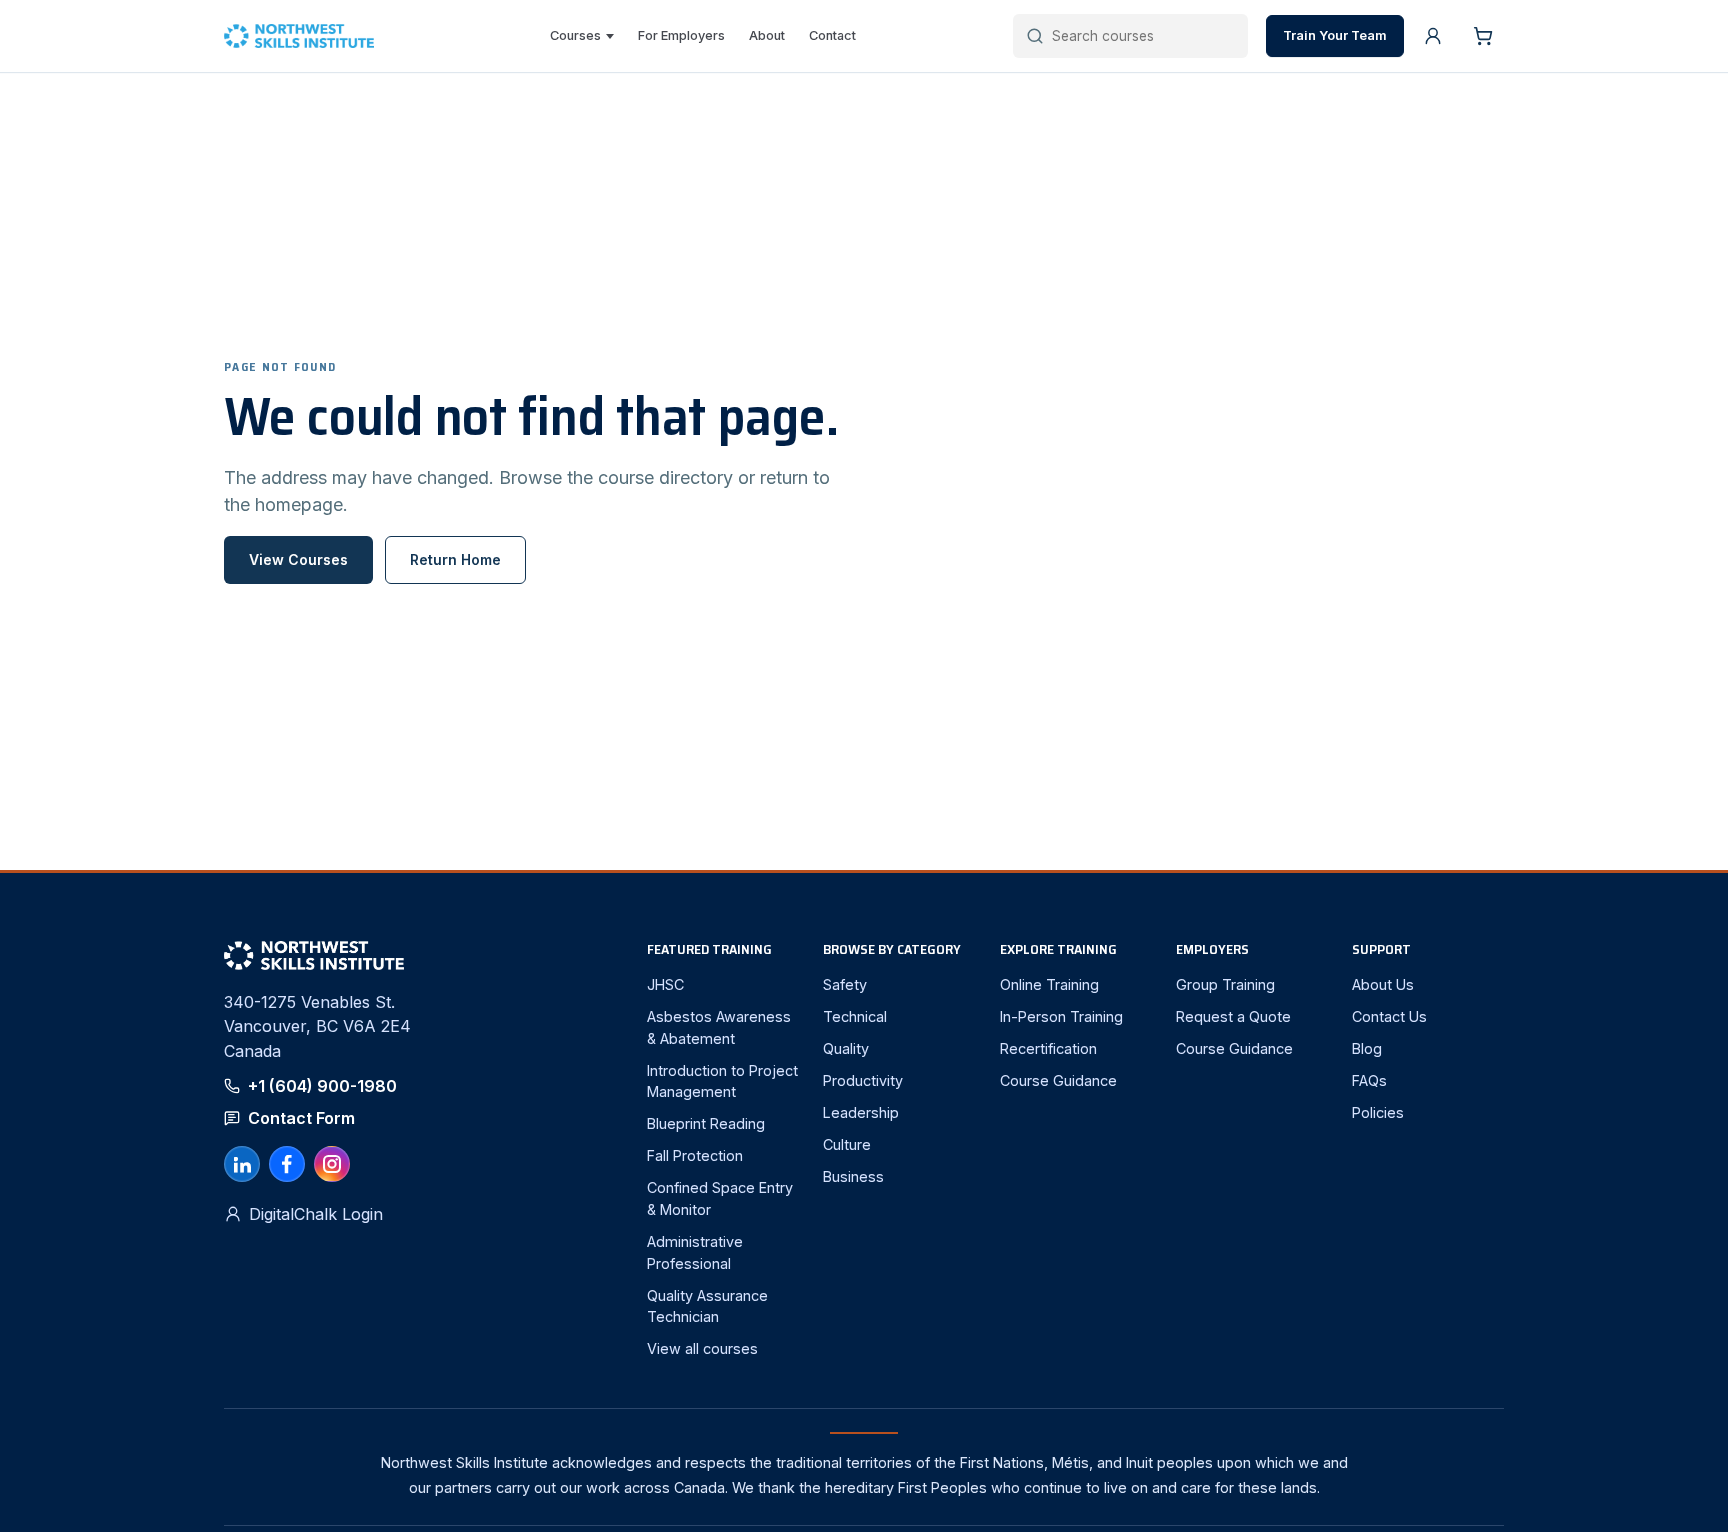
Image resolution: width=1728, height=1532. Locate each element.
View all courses (702, 1348)
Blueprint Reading (706, 1123)
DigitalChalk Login (316, 1214)
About (767, 35)
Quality (846, 1048)
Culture (847, 1144)
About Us (1383, 984)
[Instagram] (332, 1164)
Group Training (1225, 984)
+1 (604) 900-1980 (322, 1086)
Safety (845, 984)
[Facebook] (287, 1164)
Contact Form (301, 1118)
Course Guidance (1058, 1080)
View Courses (298, 559)
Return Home (455, 559)
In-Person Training (1061, 1016)
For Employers (681, 35)
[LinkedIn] (242, 1164)
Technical (855, 1016)
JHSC (665, 984)
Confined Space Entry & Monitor (720, 1198)
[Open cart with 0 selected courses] (1483, 36)
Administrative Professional (695, 1252)
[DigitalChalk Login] (1433, 36)
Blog (1367, 1048)
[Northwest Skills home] (308, 36)
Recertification (1048, 1048)
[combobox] (1143, 36)
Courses (575, 35)
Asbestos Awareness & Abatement (719, 1027)
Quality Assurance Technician (707, 1306)
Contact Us (1389, 1016)
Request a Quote (1233, 1016)
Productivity (863, 1080)
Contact (832, 35)
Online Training (1049, 984)
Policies (1378, 1112)
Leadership (861, 1112)
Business (853, 1176)
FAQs (1369, 1080)
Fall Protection (695, 1155)
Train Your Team (1335, 35)
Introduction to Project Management (722, 1081)
